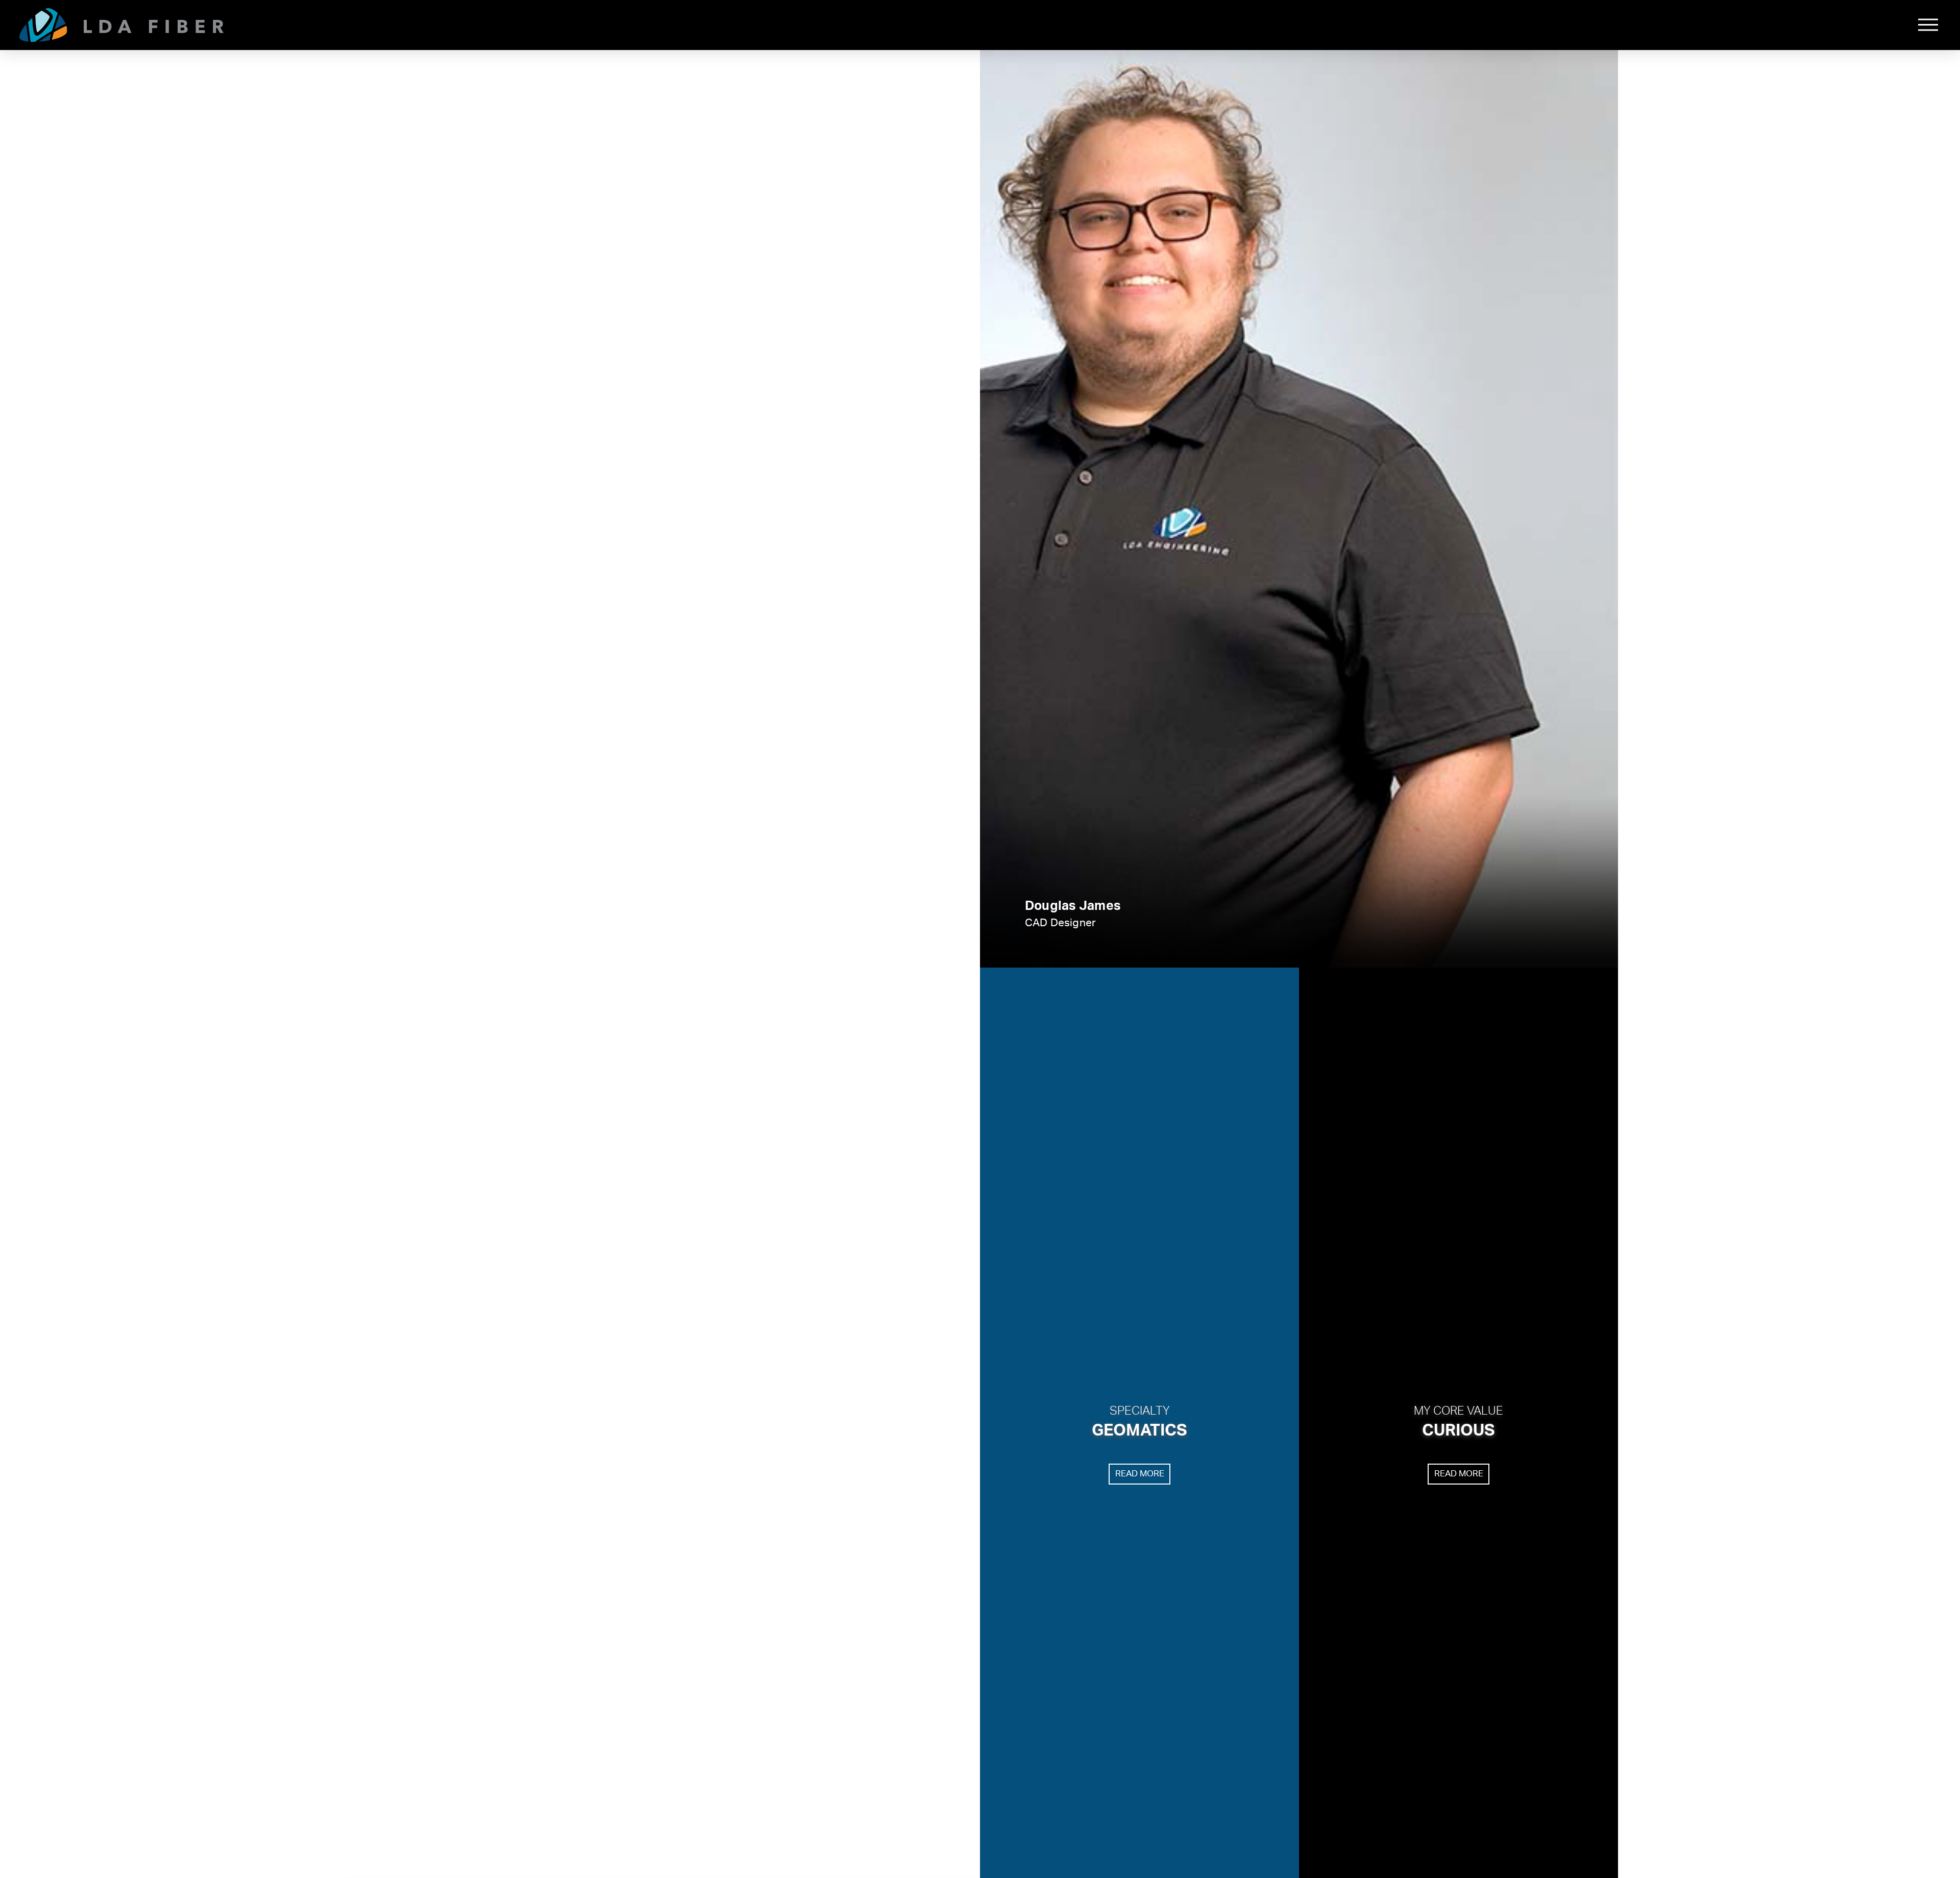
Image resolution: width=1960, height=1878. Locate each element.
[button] (1928, 25)
